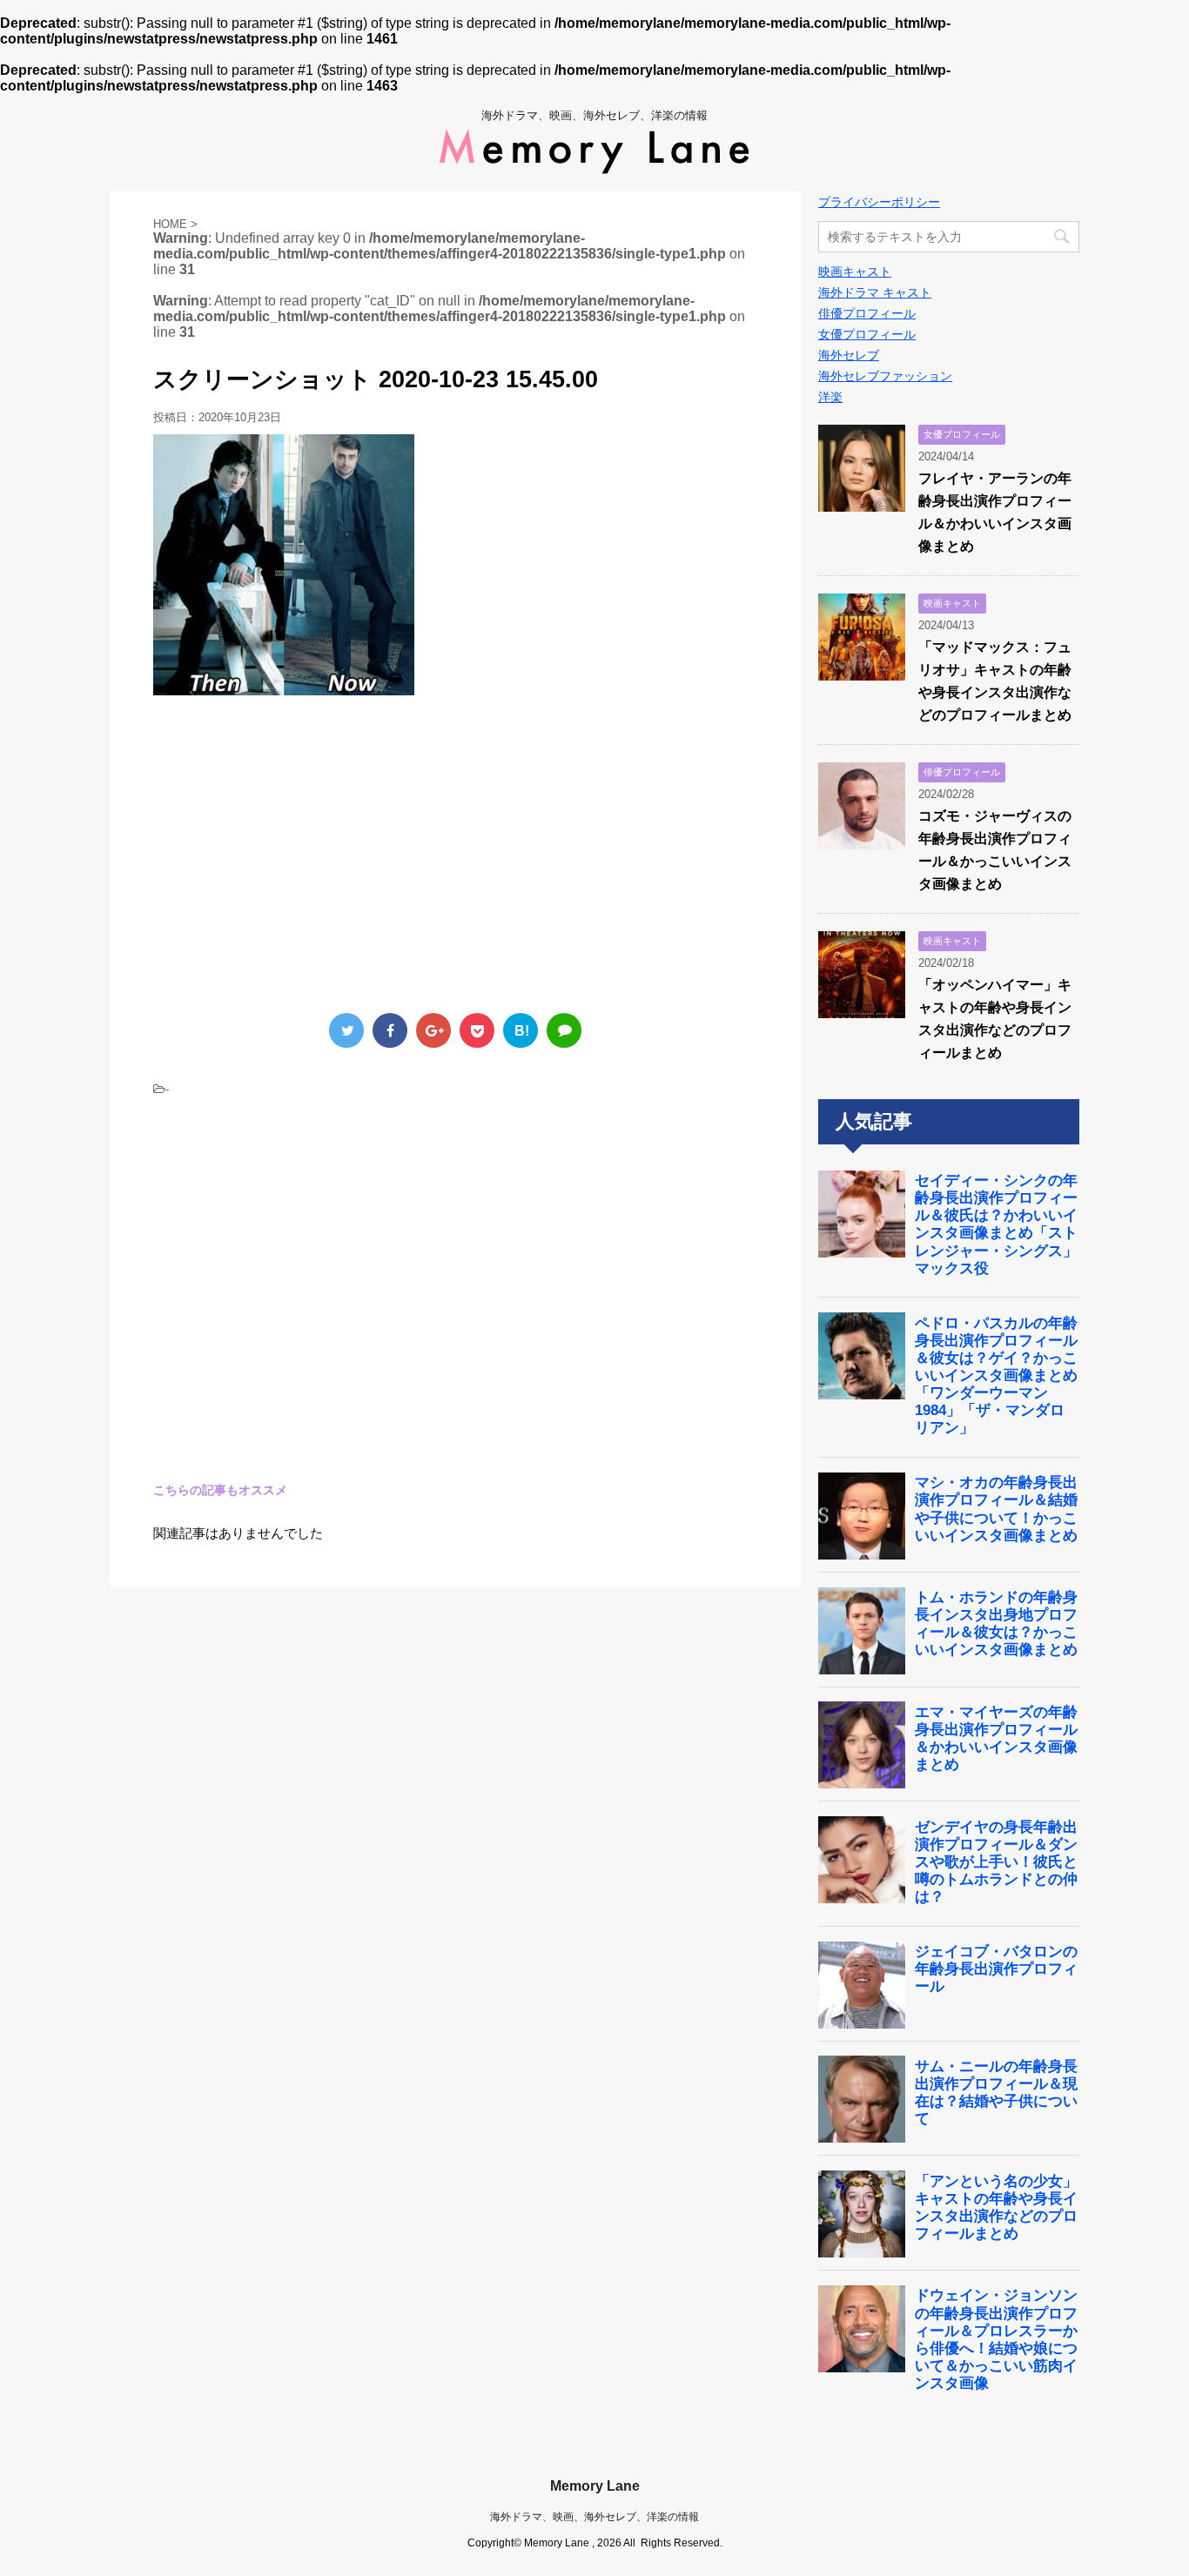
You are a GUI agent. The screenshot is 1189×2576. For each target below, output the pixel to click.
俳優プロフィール (867, 313)
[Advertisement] (299, 852)
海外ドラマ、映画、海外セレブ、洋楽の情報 (594, 2517)
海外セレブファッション (885, 376)
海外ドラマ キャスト (875, 292)
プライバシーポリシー (879, 202)
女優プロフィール (867, 334)
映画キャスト (855, 272)
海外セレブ (849, 355)
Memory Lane (595, 2486)
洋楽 (830, 397)
